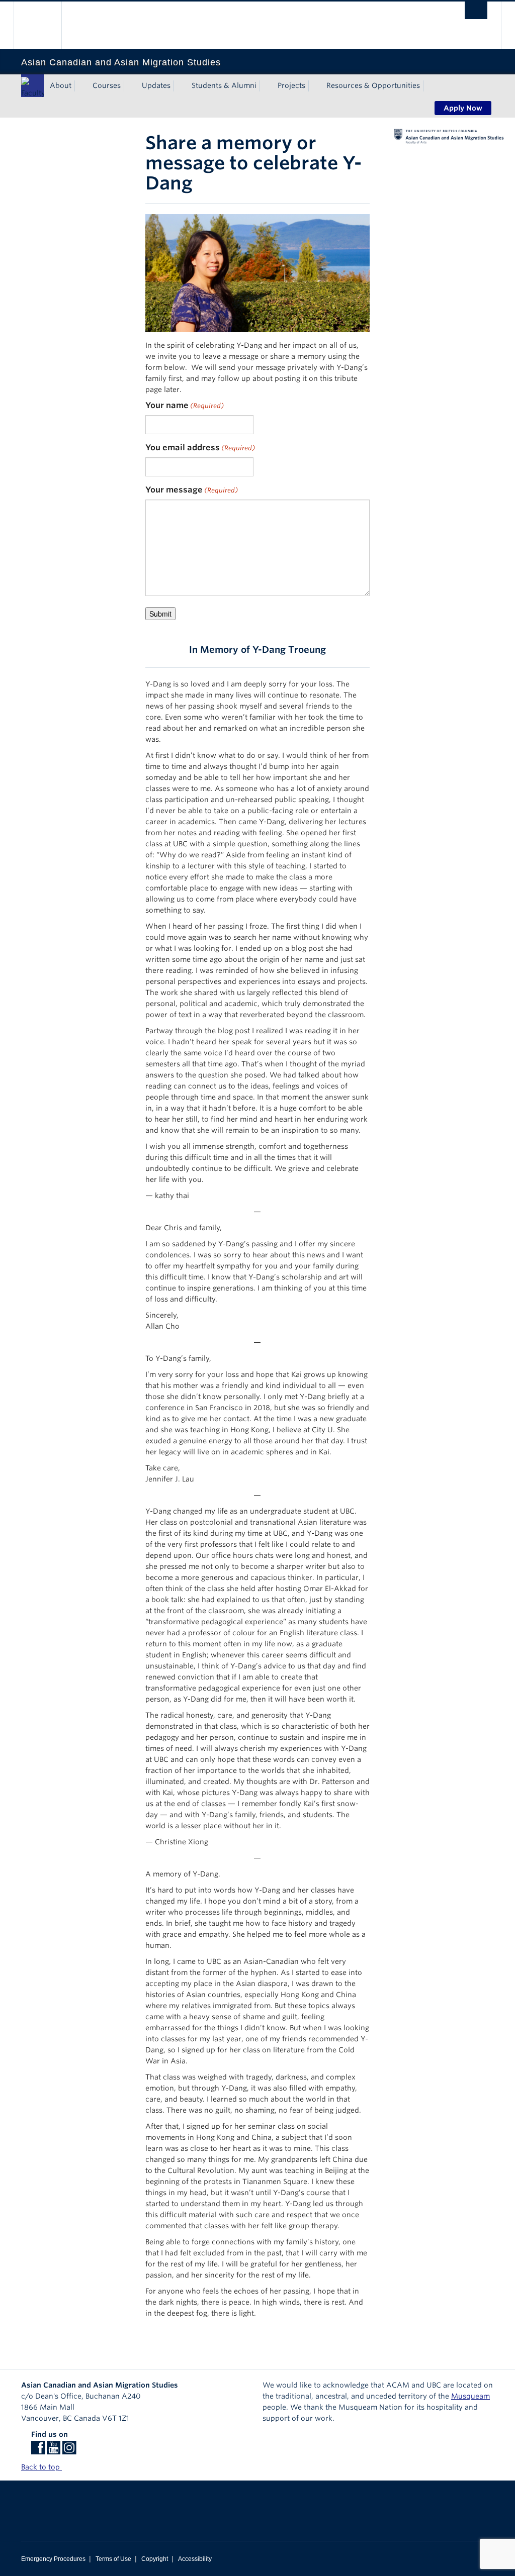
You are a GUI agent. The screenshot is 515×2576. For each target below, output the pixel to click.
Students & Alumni (224, 85)
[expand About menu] (80, 86)
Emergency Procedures (53, 2559)
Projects (291, 85)
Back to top (41, 2467)
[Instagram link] (69, 2451)
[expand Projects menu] (314, 86)
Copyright (155, 2559)
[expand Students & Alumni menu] (266, 86)
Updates (156, 85)
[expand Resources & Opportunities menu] (429, 86)
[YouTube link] (54, 2451)
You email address (200, 448)
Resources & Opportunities (373, 85)
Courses (107, 85)
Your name (185, 405)
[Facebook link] (38, 2451)
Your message (192, 490)
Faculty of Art (32, 93)
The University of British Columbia (45, 25)
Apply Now (463, 108)
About (61, 85)
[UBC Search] (476, 10)
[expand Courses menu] (130, 86)
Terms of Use (113, 2559)
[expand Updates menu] (180, 86)
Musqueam (470, 2396)
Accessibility (195, 2559)
